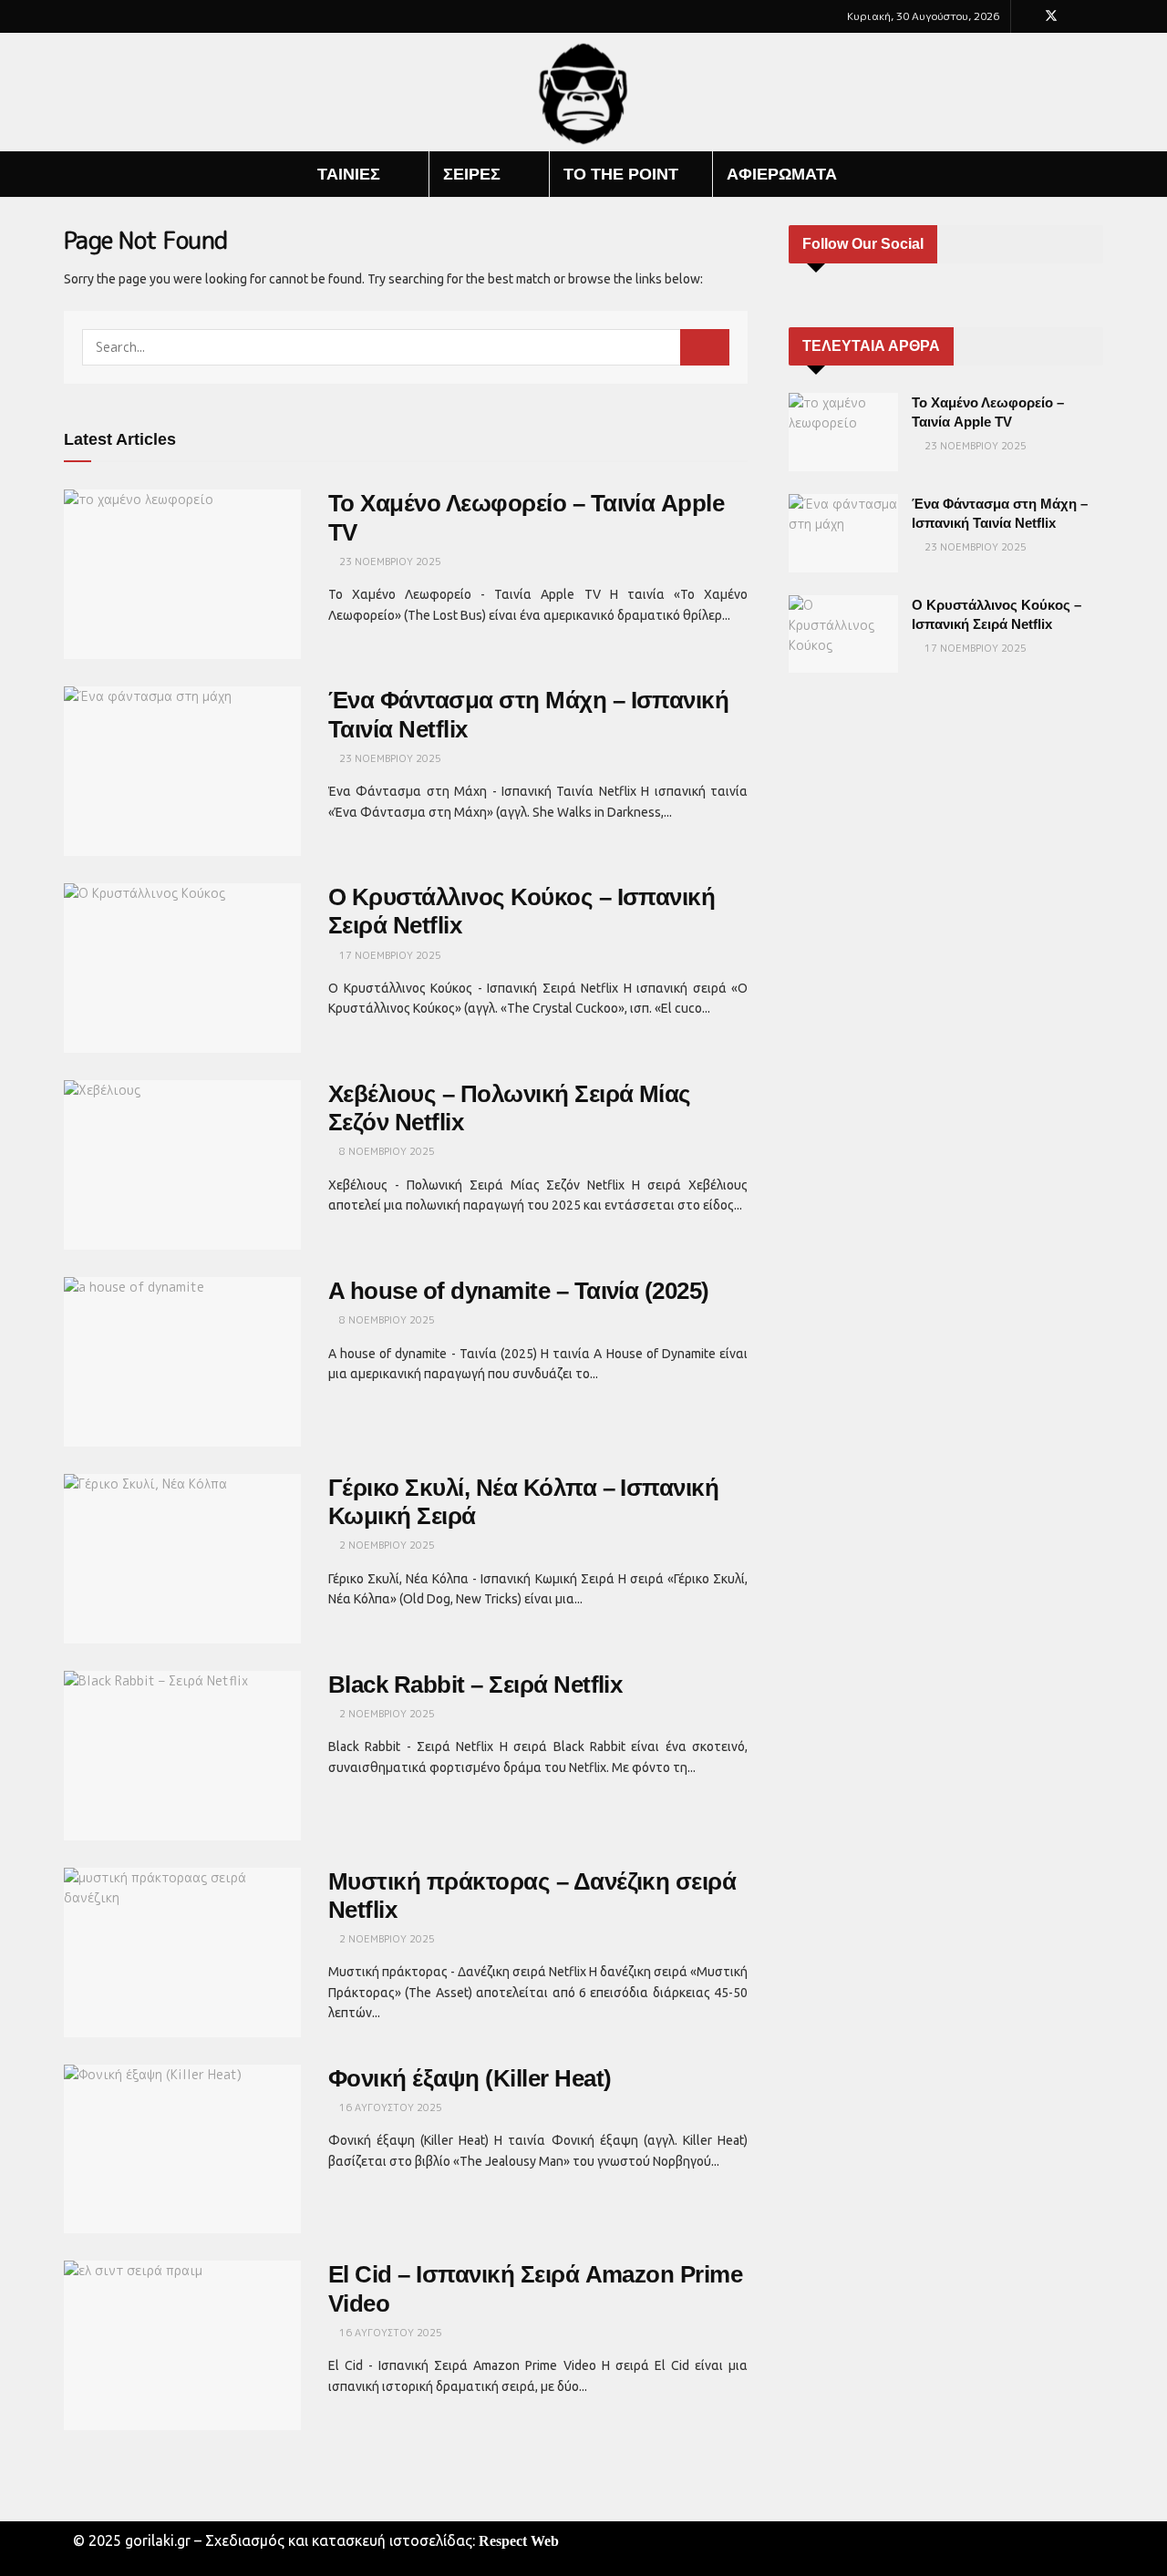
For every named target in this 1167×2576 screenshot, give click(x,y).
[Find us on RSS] (1098, 16)
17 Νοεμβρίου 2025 (389, 955)
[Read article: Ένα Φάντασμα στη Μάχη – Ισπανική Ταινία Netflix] (182, 771)
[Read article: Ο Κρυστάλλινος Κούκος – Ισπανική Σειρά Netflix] (182, 968)
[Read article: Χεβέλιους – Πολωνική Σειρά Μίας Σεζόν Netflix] (182, 1165)
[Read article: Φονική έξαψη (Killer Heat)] (182, 2149)
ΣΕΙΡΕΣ (472, 174)
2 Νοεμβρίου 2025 (386, 1545)
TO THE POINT (621, 174)
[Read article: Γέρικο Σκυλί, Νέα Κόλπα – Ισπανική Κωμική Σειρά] (182, 1559)
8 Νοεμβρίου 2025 (386, 1151)
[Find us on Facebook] (1027, 16)
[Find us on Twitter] (1051, 16)
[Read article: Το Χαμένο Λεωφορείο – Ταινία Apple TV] (182, 574)
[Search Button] (1096, 174)
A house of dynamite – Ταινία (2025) (519, 1291)
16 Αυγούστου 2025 (389, 2107)
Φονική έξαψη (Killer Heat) (470, 2078)
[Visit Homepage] (584, 93)
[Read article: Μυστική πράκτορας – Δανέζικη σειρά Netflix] (182, 1953)
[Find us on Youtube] (1075, 16)
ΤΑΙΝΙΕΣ (349, 174)
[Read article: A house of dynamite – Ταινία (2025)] (182, 1362)
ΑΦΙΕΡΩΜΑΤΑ (782, 174)
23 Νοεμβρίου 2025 (389, 562)
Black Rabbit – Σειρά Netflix (475, 1685)
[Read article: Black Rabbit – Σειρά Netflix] (182, 1756)
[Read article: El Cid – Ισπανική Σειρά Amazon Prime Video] (182, 2345)
